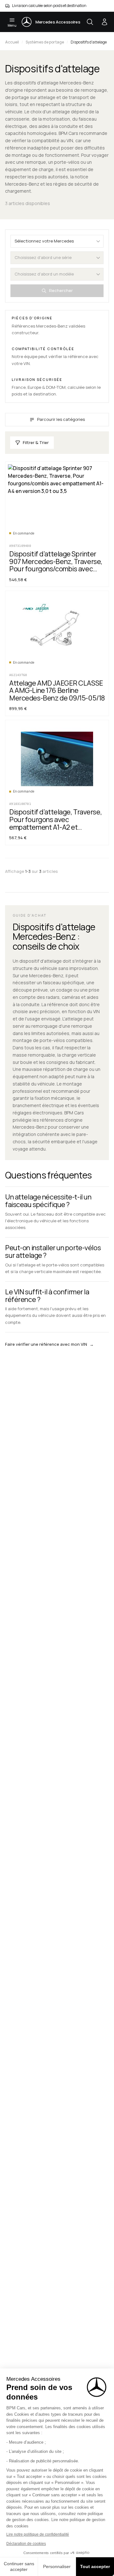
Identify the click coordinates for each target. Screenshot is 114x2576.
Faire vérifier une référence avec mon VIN (49, 1344)
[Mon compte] (104, 22)
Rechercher (61, 290)
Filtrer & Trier (36, 442)
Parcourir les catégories (61, 419)
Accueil (12, 42)
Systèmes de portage (45, 42)
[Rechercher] (90, 22)
